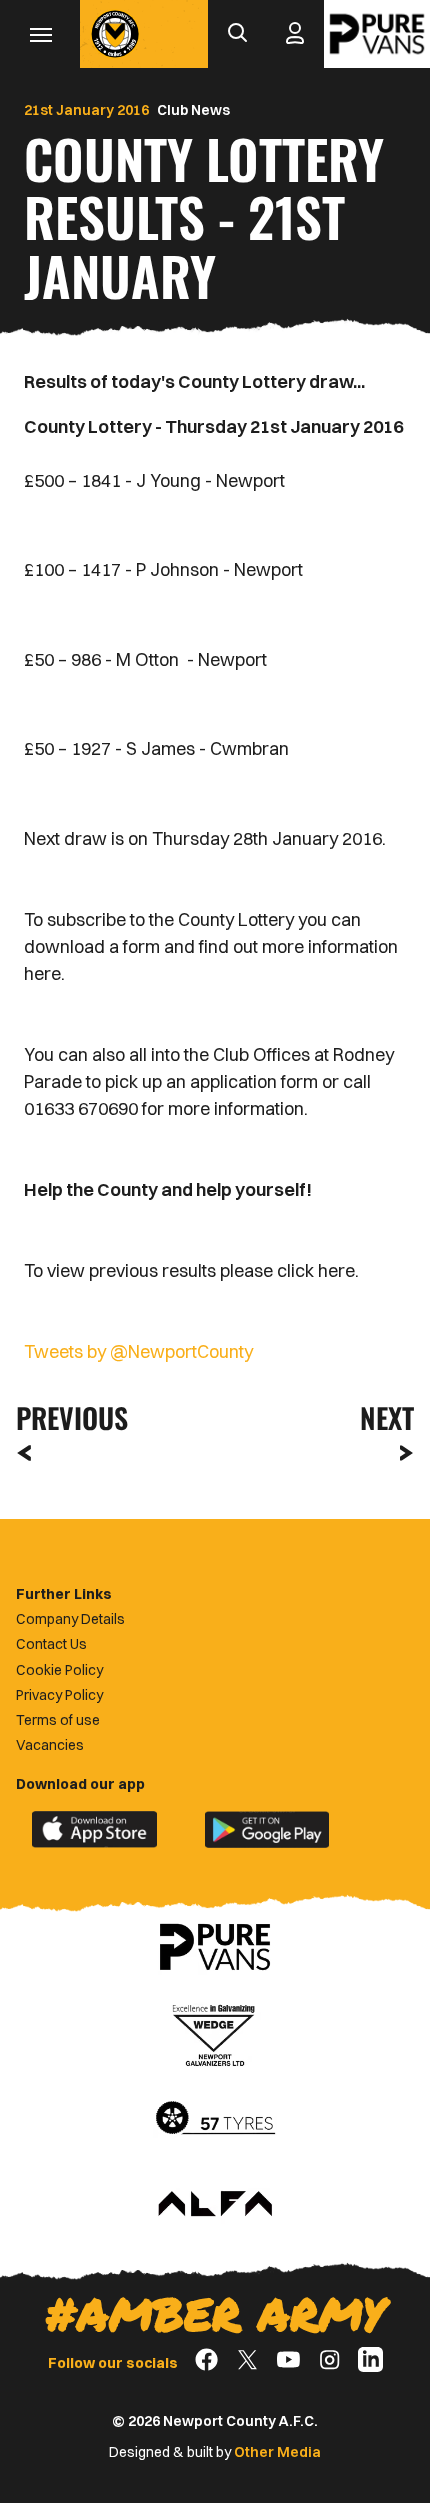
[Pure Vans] (377, 34)
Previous (66, 1417)
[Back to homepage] (115, 34)
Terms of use (58, 1720)
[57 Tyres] (215, 2119)
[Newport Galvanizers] (215, 2033)
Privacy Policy (59, 1695)
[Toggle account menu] (295, 34)
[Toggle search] (237, 34)
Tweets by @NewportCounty (138, 1351)
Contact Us (51, 1644)
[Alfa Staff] (215, 2205)
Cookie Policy (59, 1670)
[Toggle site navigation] (40, 34)
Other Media (277, 2452)
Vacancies (50, 1745)
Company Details (70, 1619)
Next (387, 1417)
